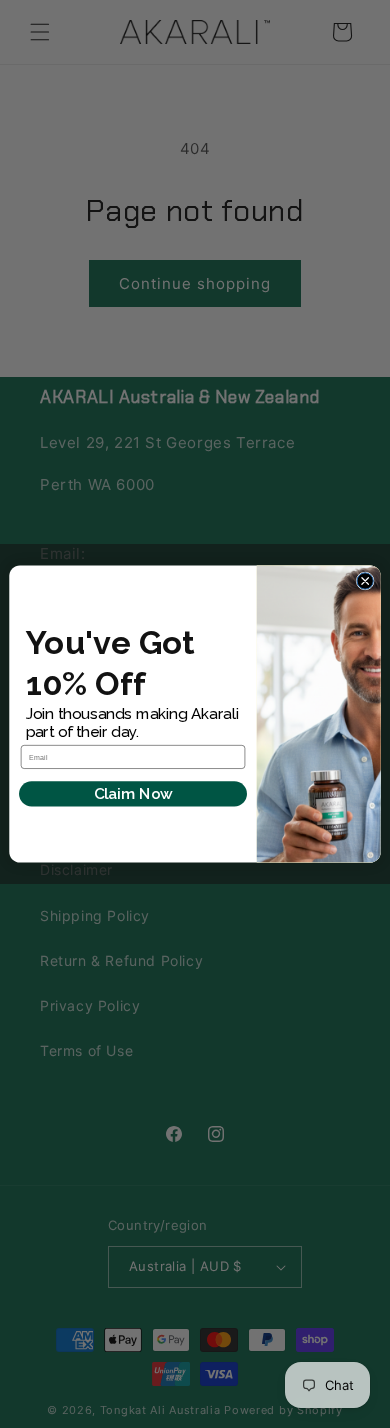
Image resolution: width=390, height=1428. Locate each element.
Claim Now (133, 794)
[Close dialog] (365, 581)
